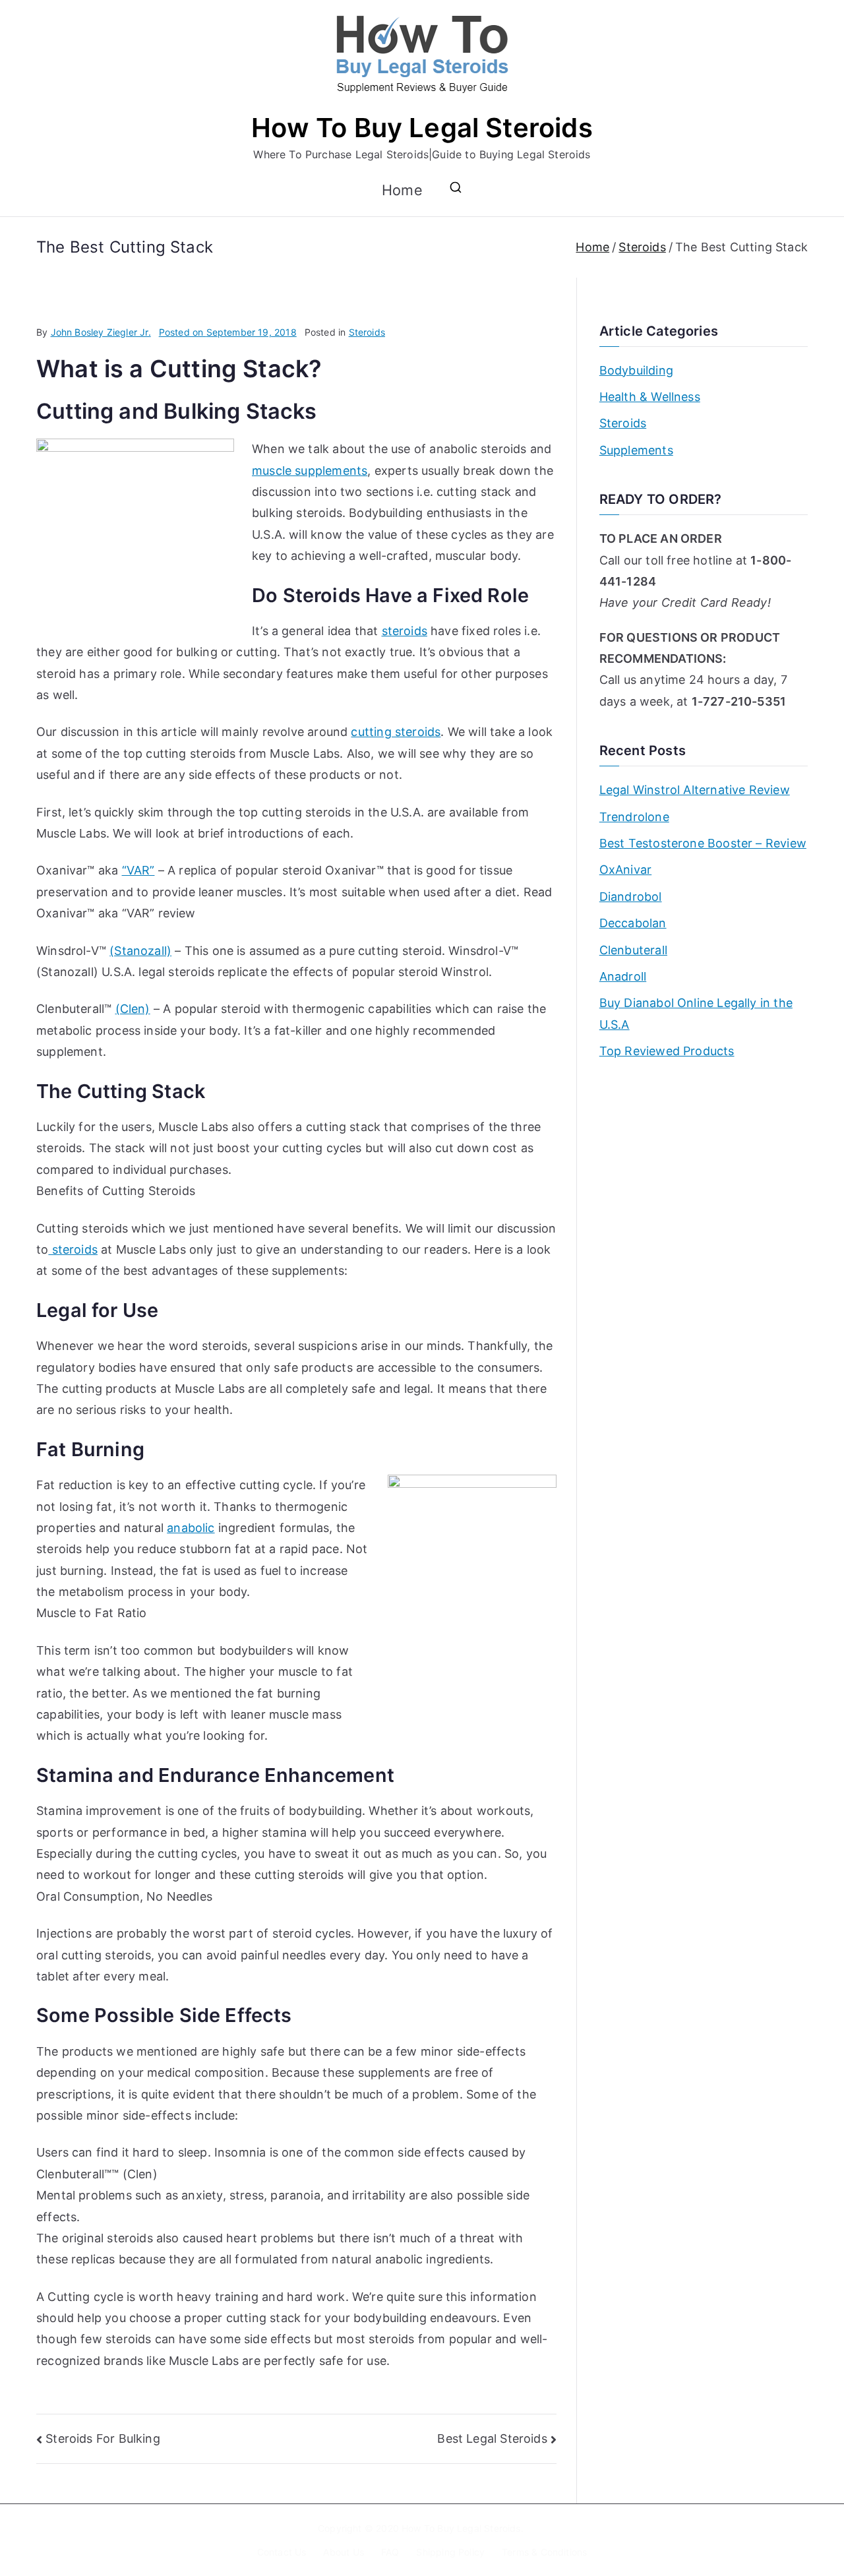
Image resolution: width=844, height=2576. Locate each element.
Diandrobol (631, 897)
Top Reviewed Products (667, 1051)
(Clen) (133, 1009)
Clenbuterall (633, 950)
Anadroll (623, 976)
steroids (405, 631)
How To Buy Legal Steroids (422, 128)
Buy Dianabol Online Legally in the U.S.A (696, 1013)
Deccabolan (633, 923)
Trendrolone (634, 817)
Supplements (636, 450)
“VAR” (138, 870)
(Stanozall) (140, 951)
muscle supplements (310, 471)
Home (402, 190)
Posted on (228, 332)
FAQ (390, 2552)
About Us (343, 2552)
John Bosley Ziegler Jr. (101, 332)
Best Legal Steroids (492, 2438)
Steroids (367, 332)
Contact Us (282, 2552)
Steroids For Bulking (103, 2438)
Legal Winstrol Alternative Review (695, 790)
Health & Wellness (650, 397)
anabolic (191, 1528)
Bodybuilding (636, 370)
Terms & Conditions (544, 2552)
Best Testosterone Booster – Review (703, 843)
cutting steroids (396, 732)
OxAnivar (625, 870)
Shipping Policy (450, 2552)
